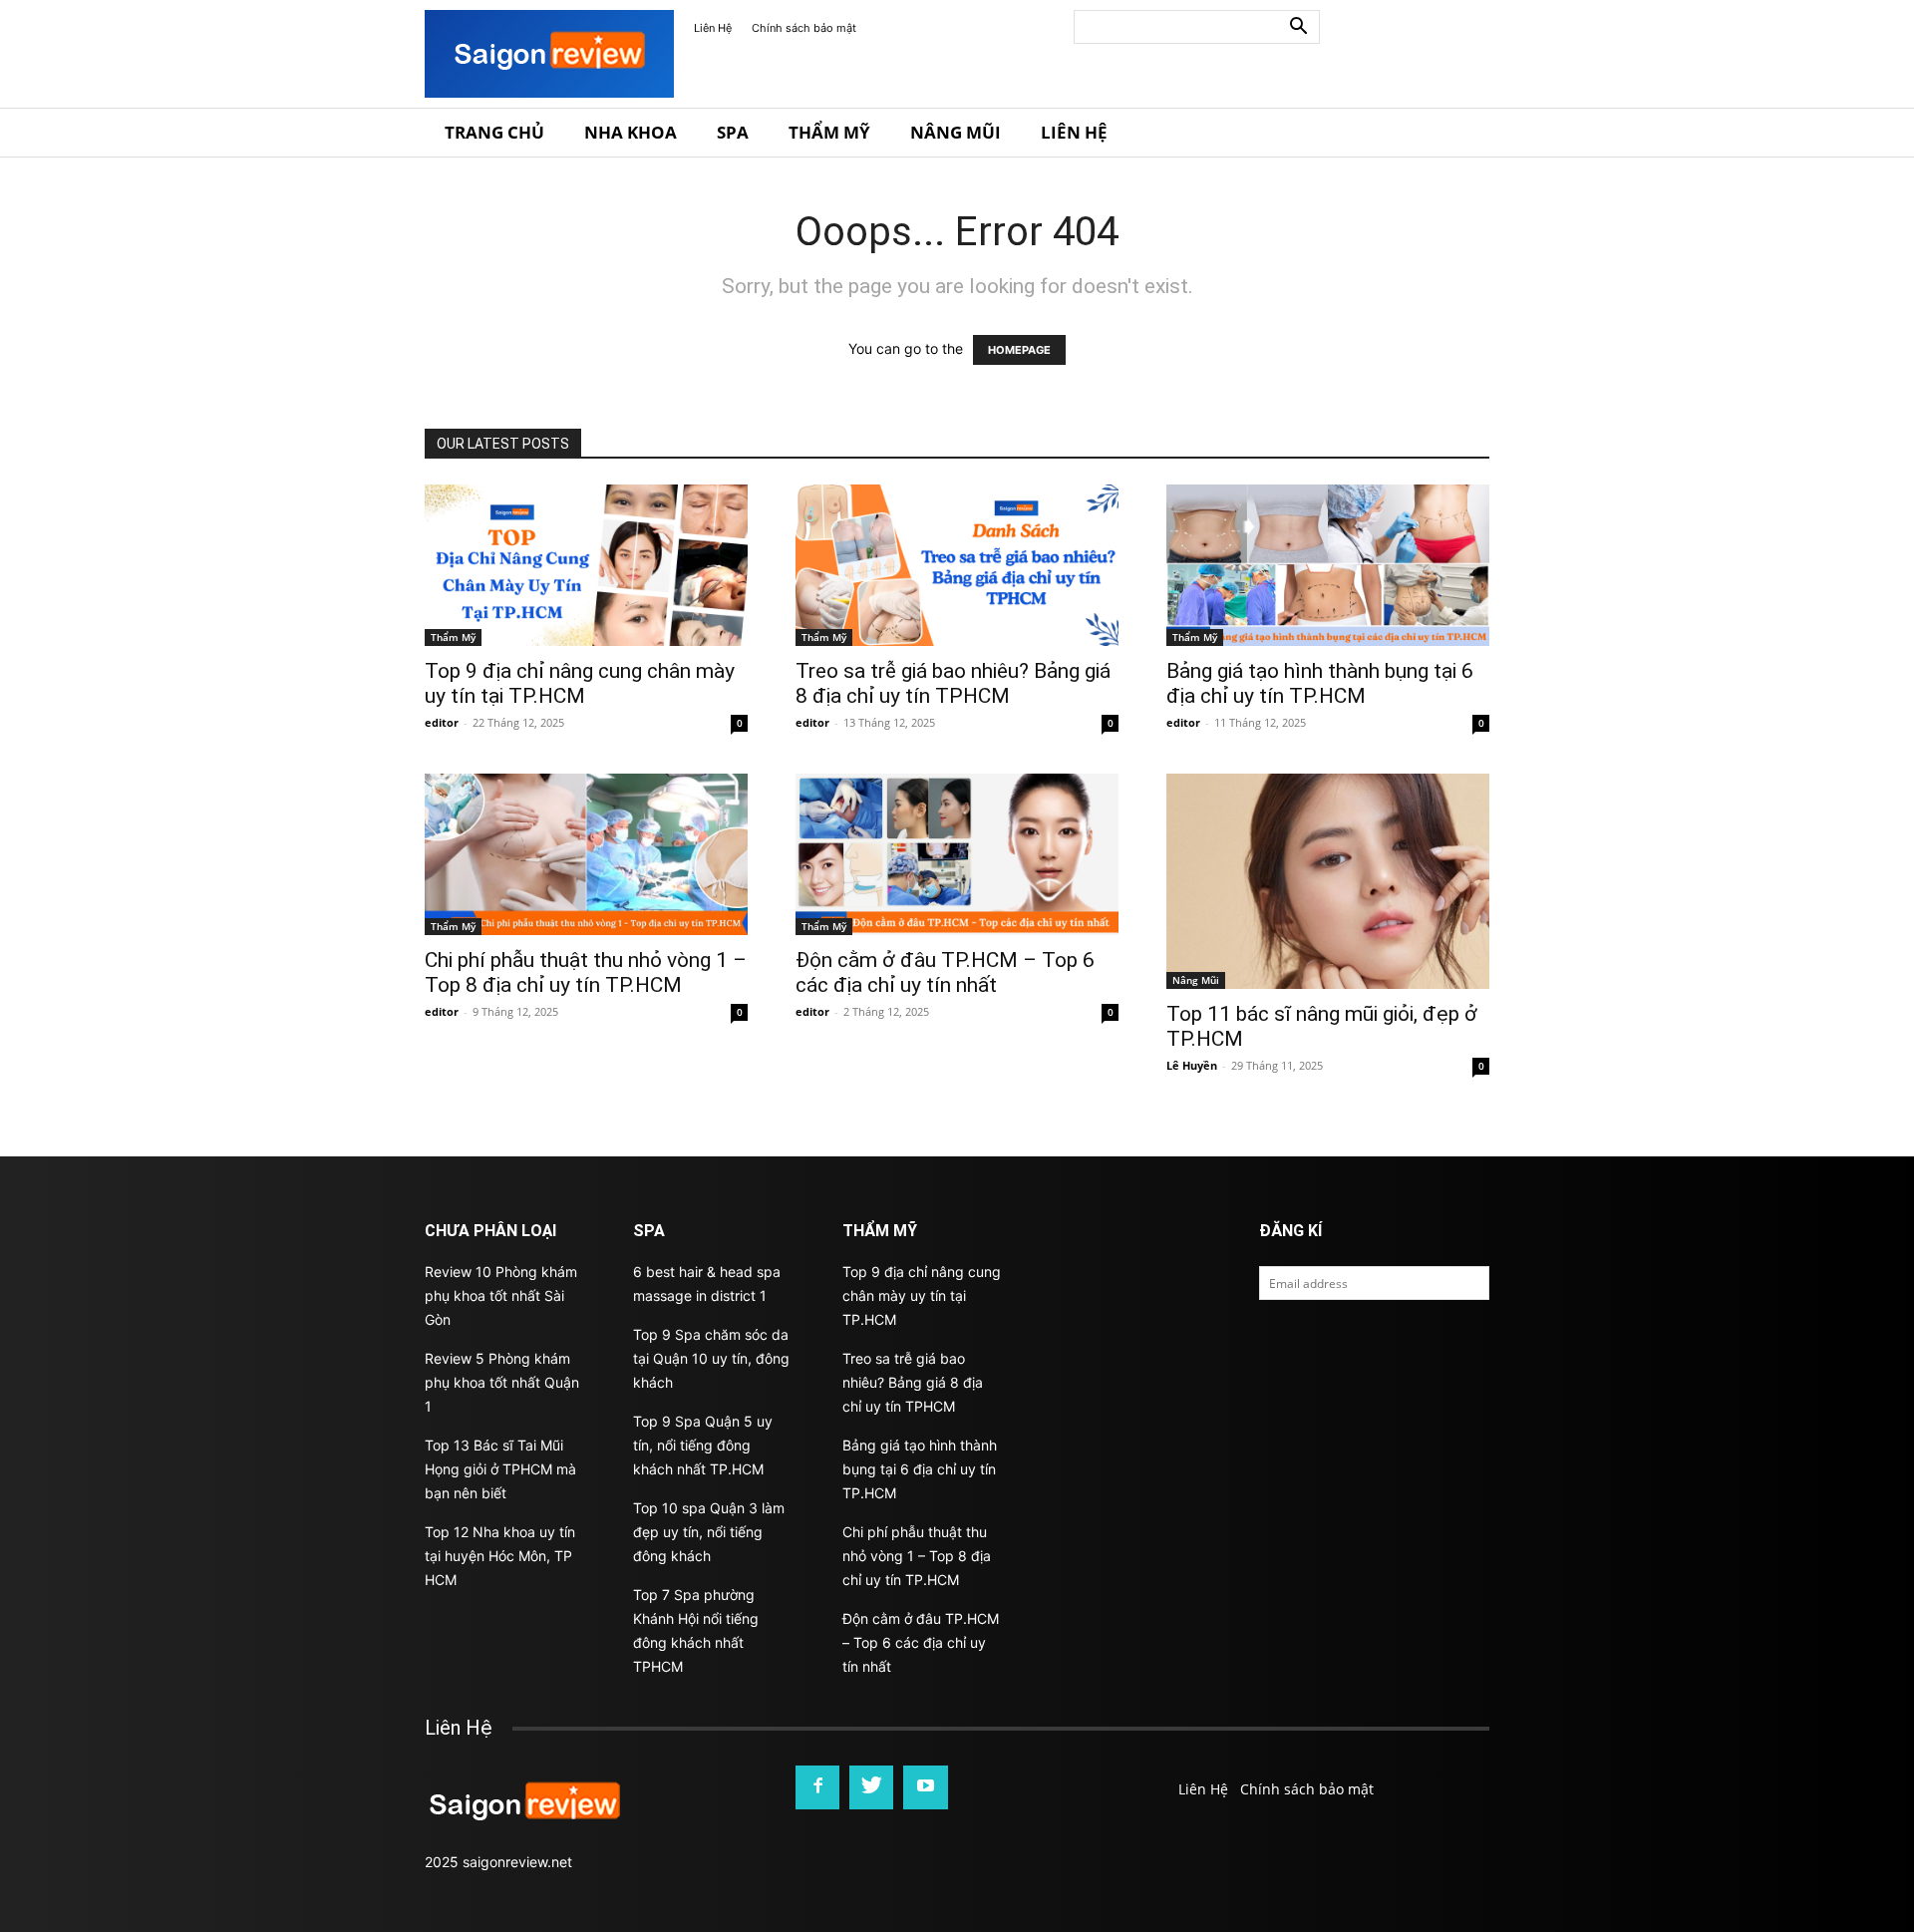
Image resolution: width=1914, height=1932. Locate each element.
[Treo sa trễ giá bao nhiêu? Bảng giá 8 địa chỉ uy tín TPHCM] (957, 565)
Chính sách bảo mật (804, 28)
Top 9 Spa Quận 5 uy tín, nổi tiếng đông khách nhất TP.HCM (703, 1445)
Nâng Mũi (956, 132)
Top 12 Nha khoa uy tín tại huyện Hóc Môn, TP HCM (500, 1556)
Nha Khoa (631, 132)
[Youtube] (925, 1787)
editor (442, 722)
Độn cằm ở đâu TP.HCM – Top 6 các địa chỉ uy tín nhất (945, 972)
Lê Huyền (1192, 1065)
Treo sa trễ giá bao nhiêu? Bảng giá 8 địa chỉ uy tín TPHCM (953, 683)
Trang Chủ (494, 132)
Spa (733, 132)
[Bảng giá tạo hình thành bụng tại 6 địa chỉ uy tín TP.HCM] (1328, 565)
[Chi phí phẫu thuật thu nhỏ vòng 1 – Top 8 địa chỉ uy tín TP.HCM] (586, 854)
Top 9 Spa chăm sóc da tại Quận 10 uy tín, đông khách (711, 1358)
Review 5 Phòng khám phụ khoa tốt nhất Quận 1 (502, 1382)
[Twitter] (871, 1787)
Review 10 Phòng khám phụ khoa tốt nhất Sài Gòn (501, 1295)
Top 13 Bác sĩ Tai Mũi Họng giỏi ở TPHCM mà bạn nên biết (500, 1469)
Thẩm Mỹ (829, 132)
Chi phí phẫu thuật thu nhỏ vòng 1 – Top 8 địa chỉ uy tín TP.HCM (586, 972)
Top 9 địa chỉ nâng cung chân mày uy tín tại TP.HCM (580, 683)
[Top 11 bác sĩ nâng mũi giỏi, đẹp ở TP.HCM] (1328, 881)
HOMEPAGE (1019, 350)
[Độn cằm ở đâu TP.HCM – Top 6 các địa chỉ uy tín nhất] (957, 854)
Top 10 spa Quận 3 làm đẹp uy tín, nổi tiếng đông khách (709, 1532)
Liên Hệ (713, 28)
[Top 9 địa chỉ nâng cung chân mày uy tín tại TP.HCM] (586, 565)
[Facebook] (817, 1787)
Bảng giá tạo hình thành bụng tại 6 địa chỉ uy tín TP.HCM (1320, 683)
